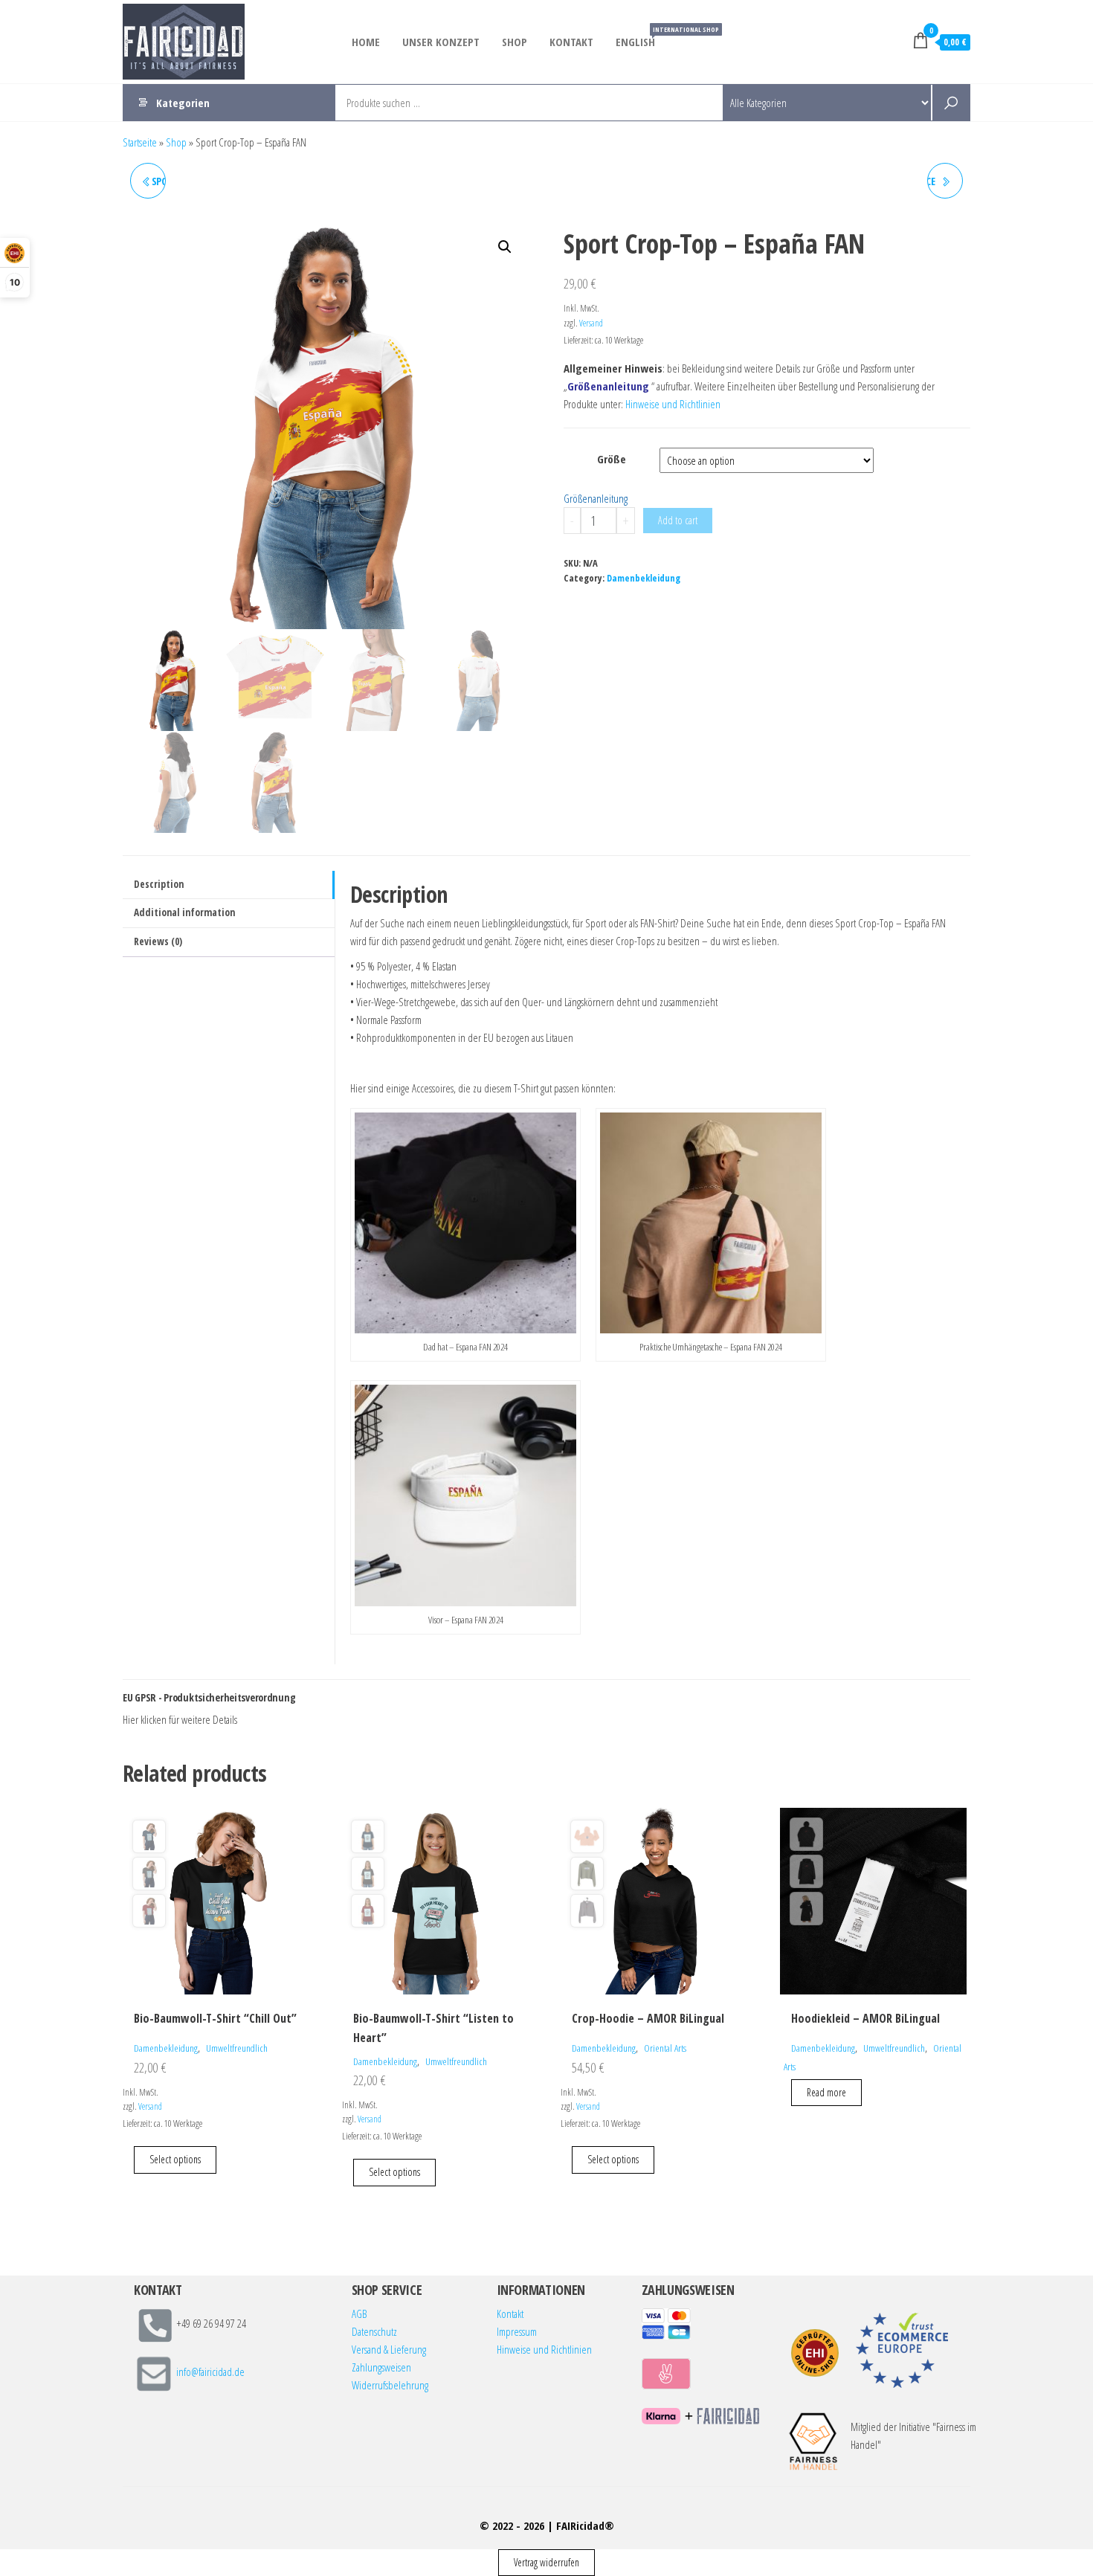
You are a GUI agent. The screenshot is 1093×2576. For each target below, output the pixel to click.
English (641, 37)
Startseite (140, 142)
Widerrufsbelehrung (390, 2385)
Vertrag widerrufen (546, 2562)
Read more (826, 2092)
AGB (359, 2313)
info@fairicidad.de (210, 2372)
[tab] (229, 885)
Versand (591, 323)
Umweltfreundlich (237, 2048)
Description (159, 884)
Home (366, 42)
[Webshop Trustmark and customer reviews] (815, 2353)
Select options (175, 2159)
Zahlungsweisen (381, 2367)
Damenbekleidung (644, 578)
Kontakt (571, 42)
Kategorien (183, 103)
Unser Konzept (441, 42)
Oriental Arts (665, 2048)
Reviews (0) (158, 941)
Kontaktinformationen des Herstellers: (246, 1720)
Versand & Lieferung (389, 2349)
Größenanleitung (596, 498)
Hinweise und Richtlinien (673, 404)
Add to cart (678, 520)
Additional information (184, 912)
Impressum (517, 2331)
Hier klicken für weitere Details (180, 1719)
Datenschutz (374, 2331)
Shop (515, 42)
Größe (612, 459)
